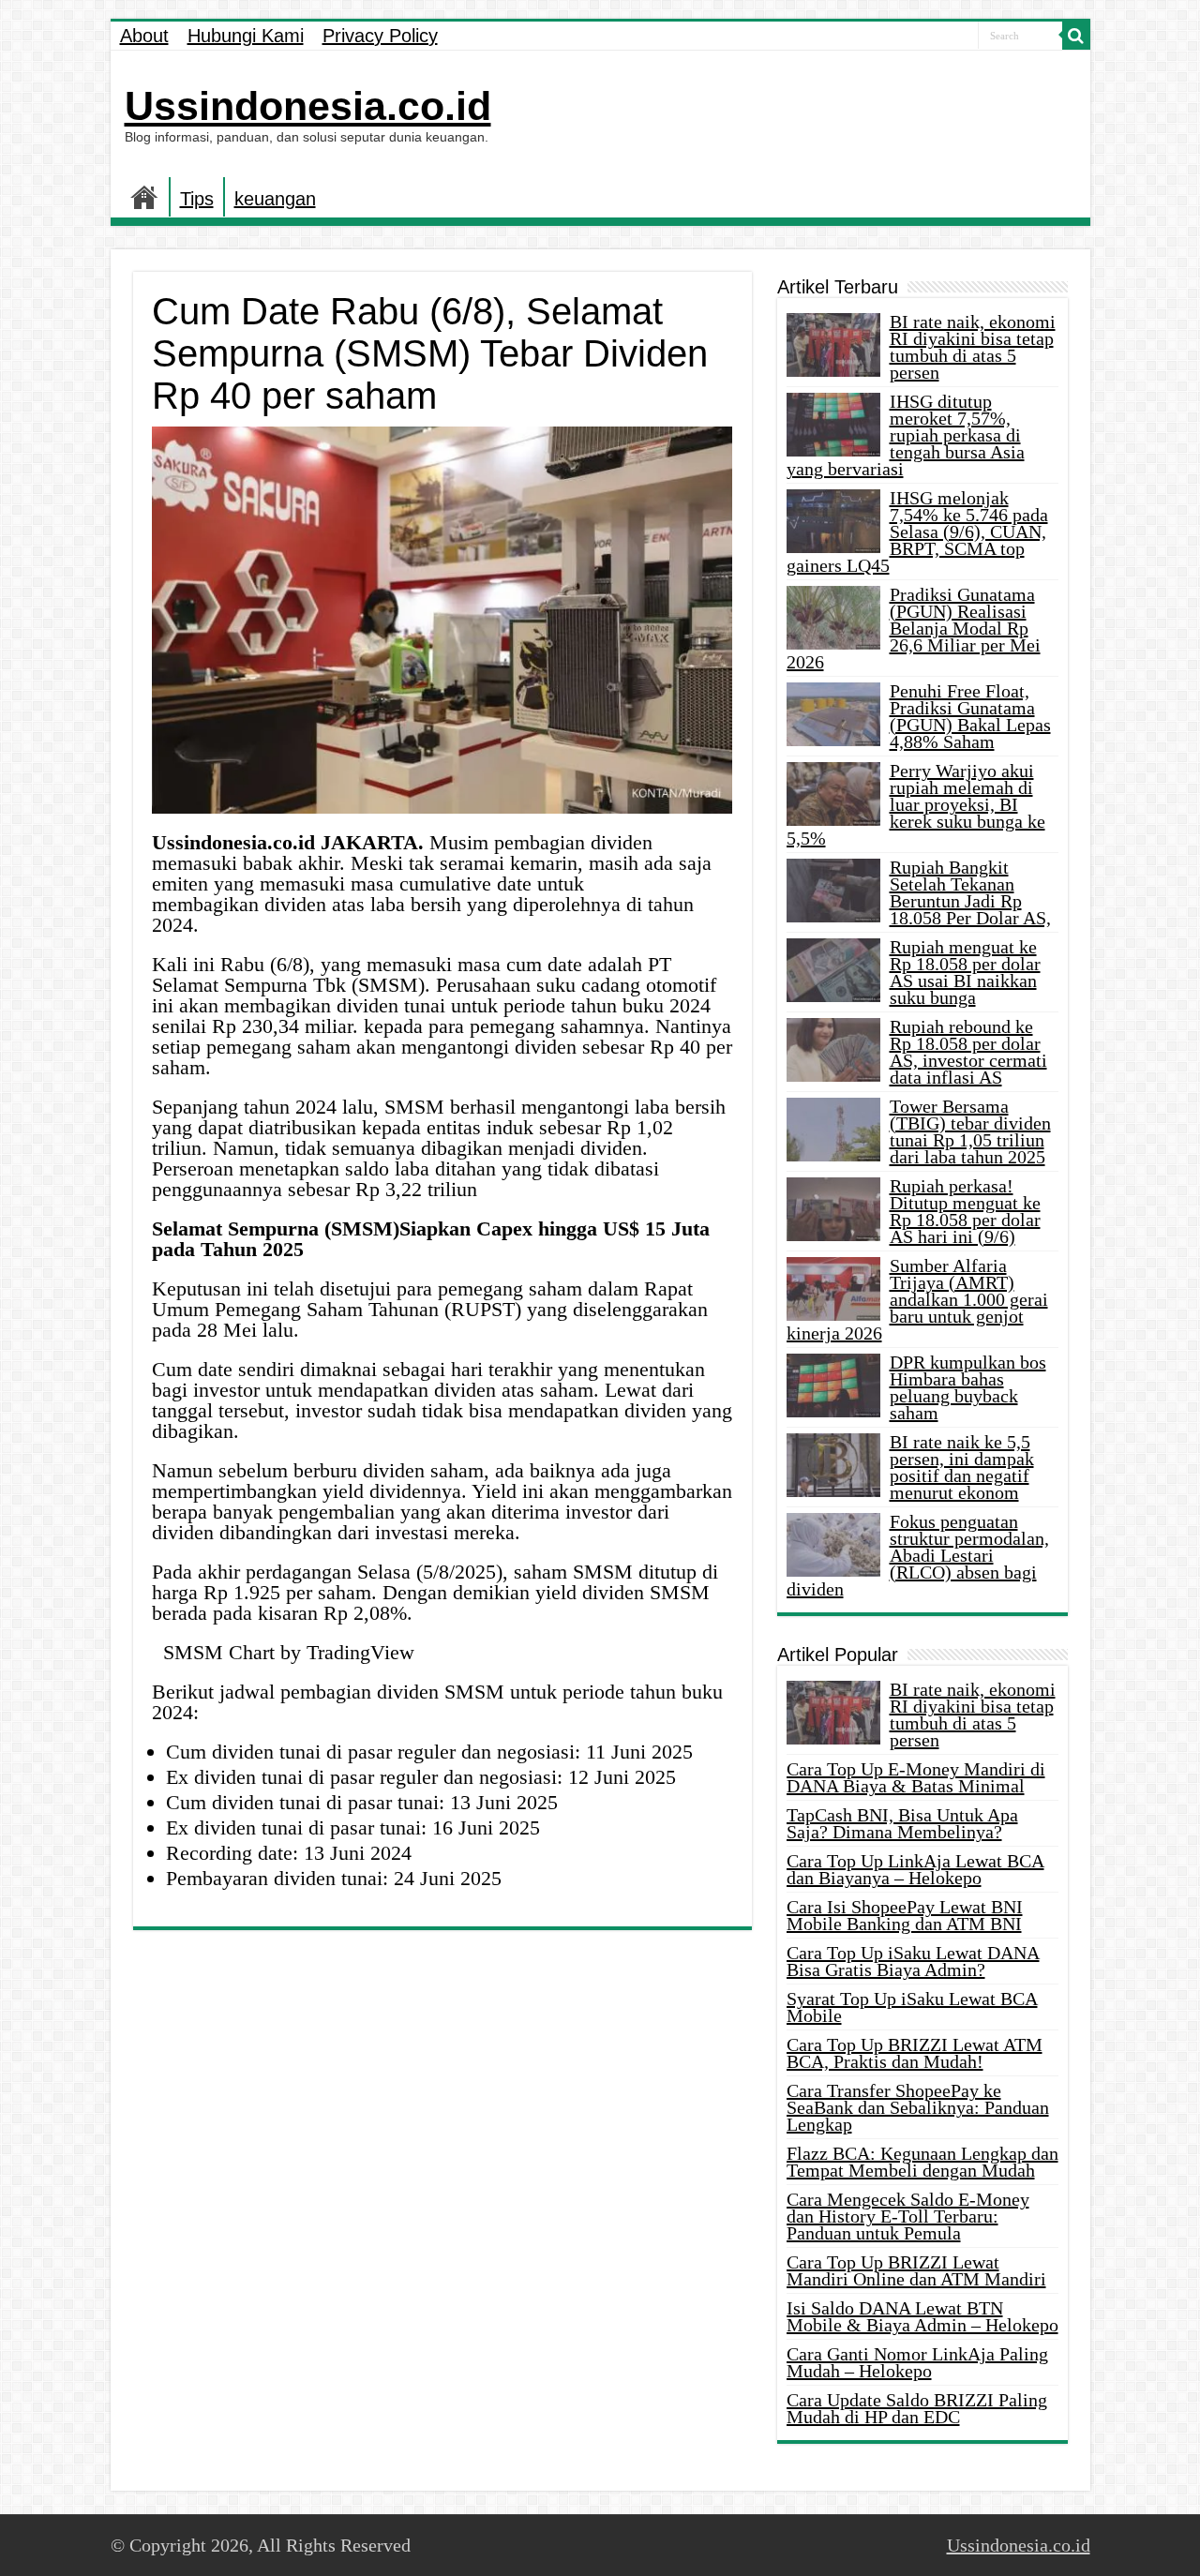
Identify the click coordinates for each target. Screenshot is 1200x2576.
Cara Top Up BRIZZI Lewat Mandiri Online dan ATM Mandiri (916, 2270)
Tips (197, 199)
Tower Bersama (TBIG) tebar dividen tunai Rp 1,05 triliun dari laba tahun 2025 (970, 1131)
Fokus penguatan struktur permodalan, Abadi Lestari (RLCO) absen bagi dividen (918, 1555)
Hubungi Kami (246, 36)
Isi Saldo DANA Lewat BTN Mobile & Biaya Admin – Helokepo (922, 2316)
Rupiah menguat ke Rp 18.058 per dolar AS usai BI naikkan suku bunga (965, 972)
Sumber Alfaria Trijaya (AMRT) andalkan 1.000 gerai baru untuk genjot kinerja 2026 (917, 1299)
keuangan (275, 199)
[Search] (1076, 36)
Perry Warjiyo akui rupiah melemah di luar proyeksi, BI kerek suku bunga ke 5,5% (916, 804)
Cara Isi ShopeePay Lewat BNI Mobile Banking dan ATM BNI (905, 1915)
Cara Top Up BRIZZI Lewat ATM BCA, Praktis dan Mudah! (915, 2053)
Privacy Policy (380, 36)
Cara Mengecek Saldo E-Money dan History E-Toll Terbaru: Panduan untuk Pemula (908, 2216)
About (144, 36)
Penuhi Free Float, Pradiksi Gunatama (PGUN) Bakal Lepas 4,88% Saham (970, 716)
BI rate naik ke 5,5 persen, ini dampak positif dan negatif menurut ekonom (962, 1467)
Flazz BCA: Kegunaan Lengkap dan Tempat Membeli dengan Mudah (922, 2162)
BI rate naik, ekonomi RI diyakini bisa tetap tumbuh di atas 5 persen (973, 347)
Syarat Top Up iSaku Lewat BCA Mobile (912, 2007)
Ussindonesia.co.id (308, 106)
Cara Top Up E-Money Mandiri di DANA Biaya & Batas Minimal (916, 1777)
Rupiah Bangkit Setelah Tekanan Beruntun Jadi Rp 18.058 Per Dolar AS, (970, 892)
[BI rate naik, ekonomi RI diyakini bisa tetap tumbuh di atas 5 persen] (833, 1713)
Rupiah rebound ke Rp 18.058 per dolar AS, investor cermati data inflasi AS (968, 1052)
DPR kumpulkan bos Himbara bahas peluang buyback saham (968, 1387)
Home (144, 197)
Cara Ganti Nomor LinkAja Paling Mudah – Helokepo (917, 2362)
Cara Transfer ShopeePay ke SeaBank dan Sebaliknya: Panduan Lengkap (918, 2107)
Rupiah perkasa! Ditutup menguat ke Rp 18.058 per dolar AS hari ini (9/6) (965, 1211)
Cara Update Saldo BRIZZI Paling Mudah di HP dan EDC (917, 2408)
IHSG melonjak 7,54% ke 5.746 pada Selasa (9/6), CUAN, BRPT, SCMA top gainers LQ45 (917, 532)
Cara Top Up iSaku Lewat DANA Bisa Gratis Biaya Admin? (913, 1961)
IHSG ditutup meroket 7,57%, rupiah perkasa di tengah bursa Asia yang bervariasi (906, 435)
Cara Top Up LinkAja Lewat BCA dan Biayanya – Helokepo (915, 1869)
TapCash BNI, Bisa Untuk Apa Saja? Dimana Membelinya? (902, 1823)
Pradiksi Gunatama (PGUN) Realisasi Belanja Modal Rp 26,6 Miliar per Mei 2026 (914, 628)
